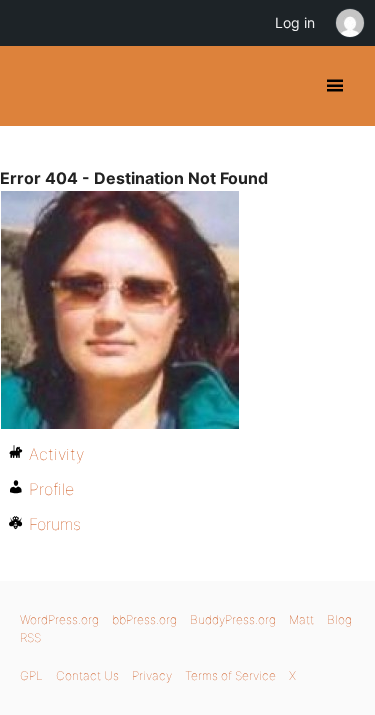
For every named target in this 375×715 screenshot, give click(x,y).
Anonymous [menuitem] (349, 23)
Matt (301, 619)
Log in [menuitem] (295, 22)
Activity (56, 454)
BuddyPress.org (32, 86)
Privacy (152, 675)
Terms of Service (230, 675)
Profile (51, 489)
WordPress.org (59, 619)
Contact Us (87, 675)
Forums (55, 524)
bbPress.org (144, 619)
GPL (31, 675)
